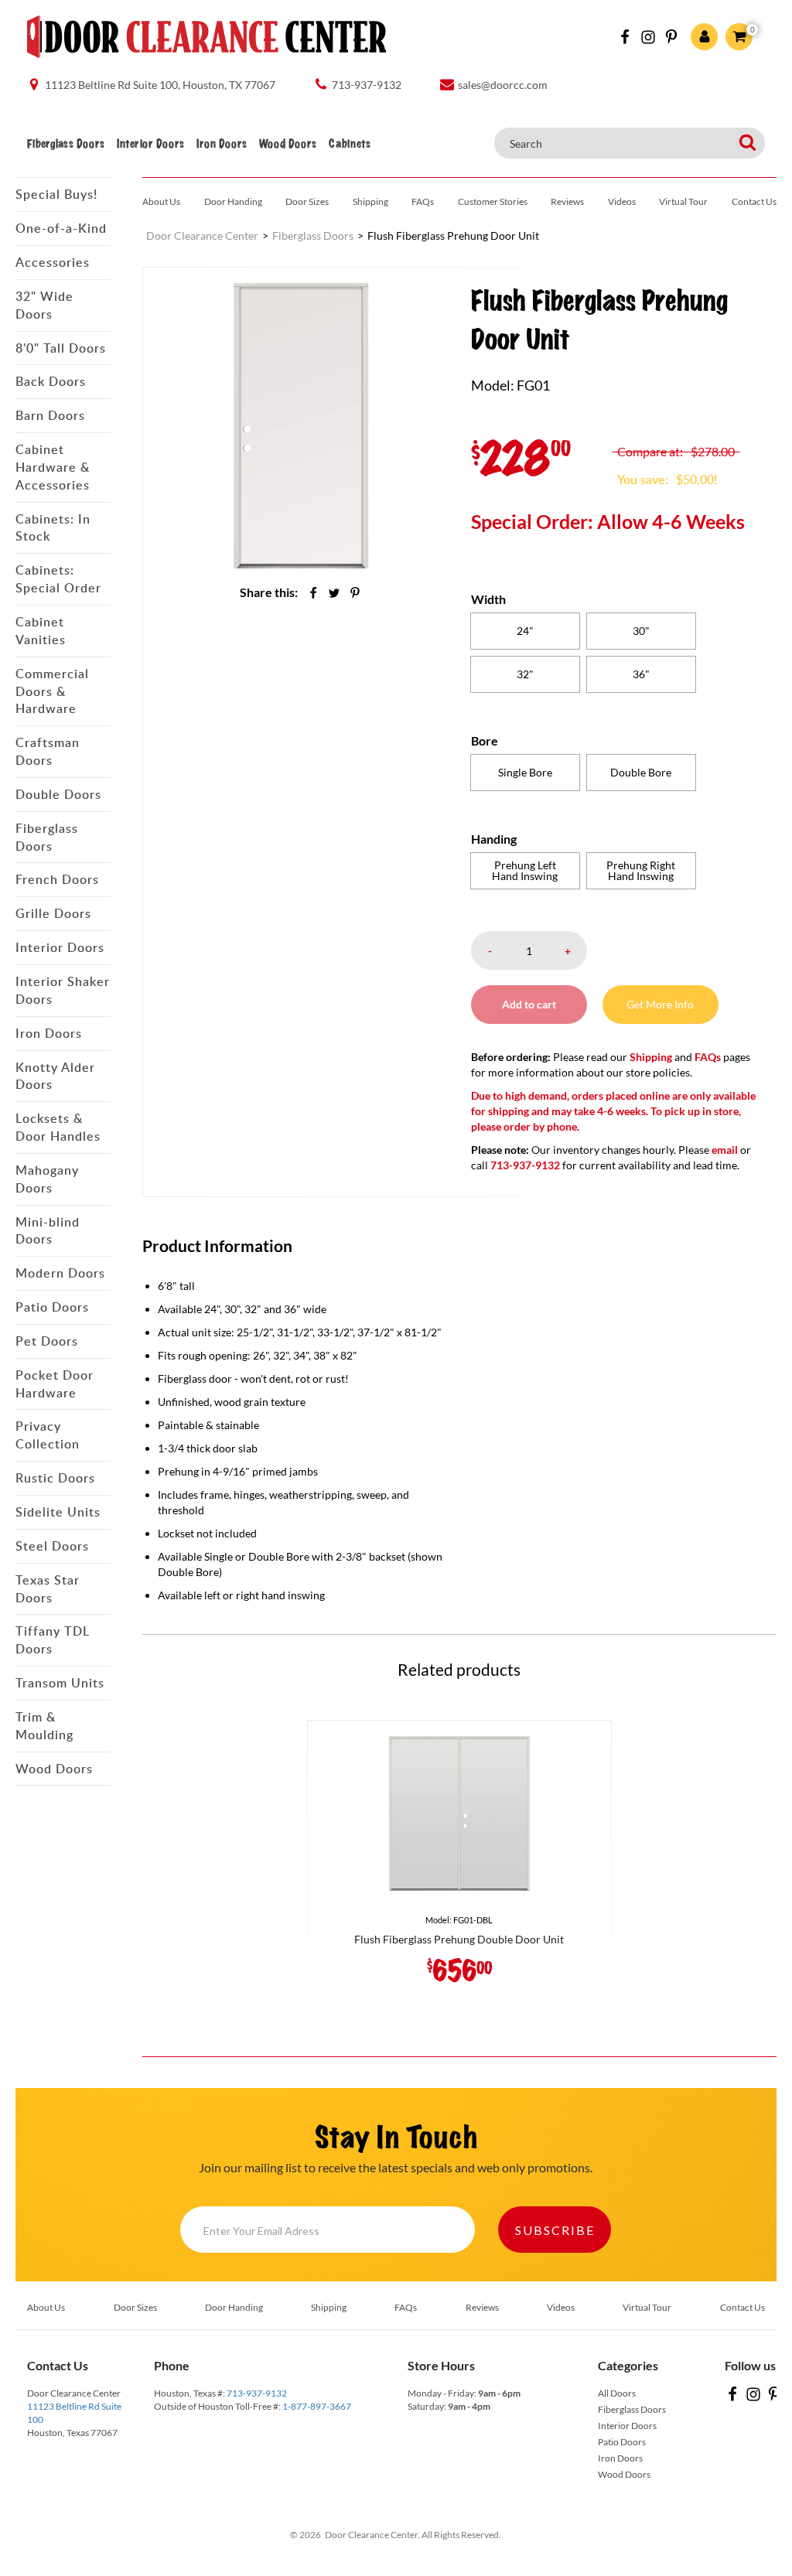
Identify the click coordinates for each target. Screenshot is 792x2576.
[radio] (525, 631)
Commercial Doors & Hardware (52, 691)
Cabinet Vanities (41, 631)
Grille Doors (53, 913)
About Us (161, 201)
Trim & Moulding (44, 1726)
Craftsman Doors (48, 751)
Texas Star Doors (48, 1589)
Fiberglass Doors (66, 144)
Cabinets (350, 144)
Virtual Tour (683, 201)
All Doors (617, 2393)
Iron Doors (222, 144)
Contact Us (754, 201)
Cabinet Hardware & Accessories (53, 467)
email (725, 1150)
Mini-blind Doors (48, 1231)
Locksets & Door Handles (58, 1127)
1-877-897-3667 (317, 2406)
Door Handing (233, 201)
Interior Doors (150, 144)
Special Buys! (56, 194)
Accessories (53, 262)
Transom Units (60, 1683)
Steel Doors (52, 1546)
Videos (622, 201)
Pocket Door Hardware (55, 1384)
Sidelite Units (58, 1512)
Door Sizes (307, 201)
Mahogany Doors (47, 1179)
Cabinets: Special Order (58, 579)
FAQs (423, 201)
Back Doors (51, 381)
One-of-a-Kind (61, 228)
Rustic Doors (55, 1478)
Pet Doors (47, 1341)
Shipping (370, 201)
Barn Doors (50, 415)
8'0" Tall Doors (61, 348)
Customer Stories (493, 201)
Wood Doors (288, 144)
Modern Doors (60, 1273)
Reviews (567, 201)
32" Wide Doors (44, 305)
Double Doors (58, 794)
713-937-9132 (257, 2393)
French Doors (57, 879)
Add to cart (529, 1004)
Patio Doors (52, 1307)
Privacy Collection (48, 1435)
